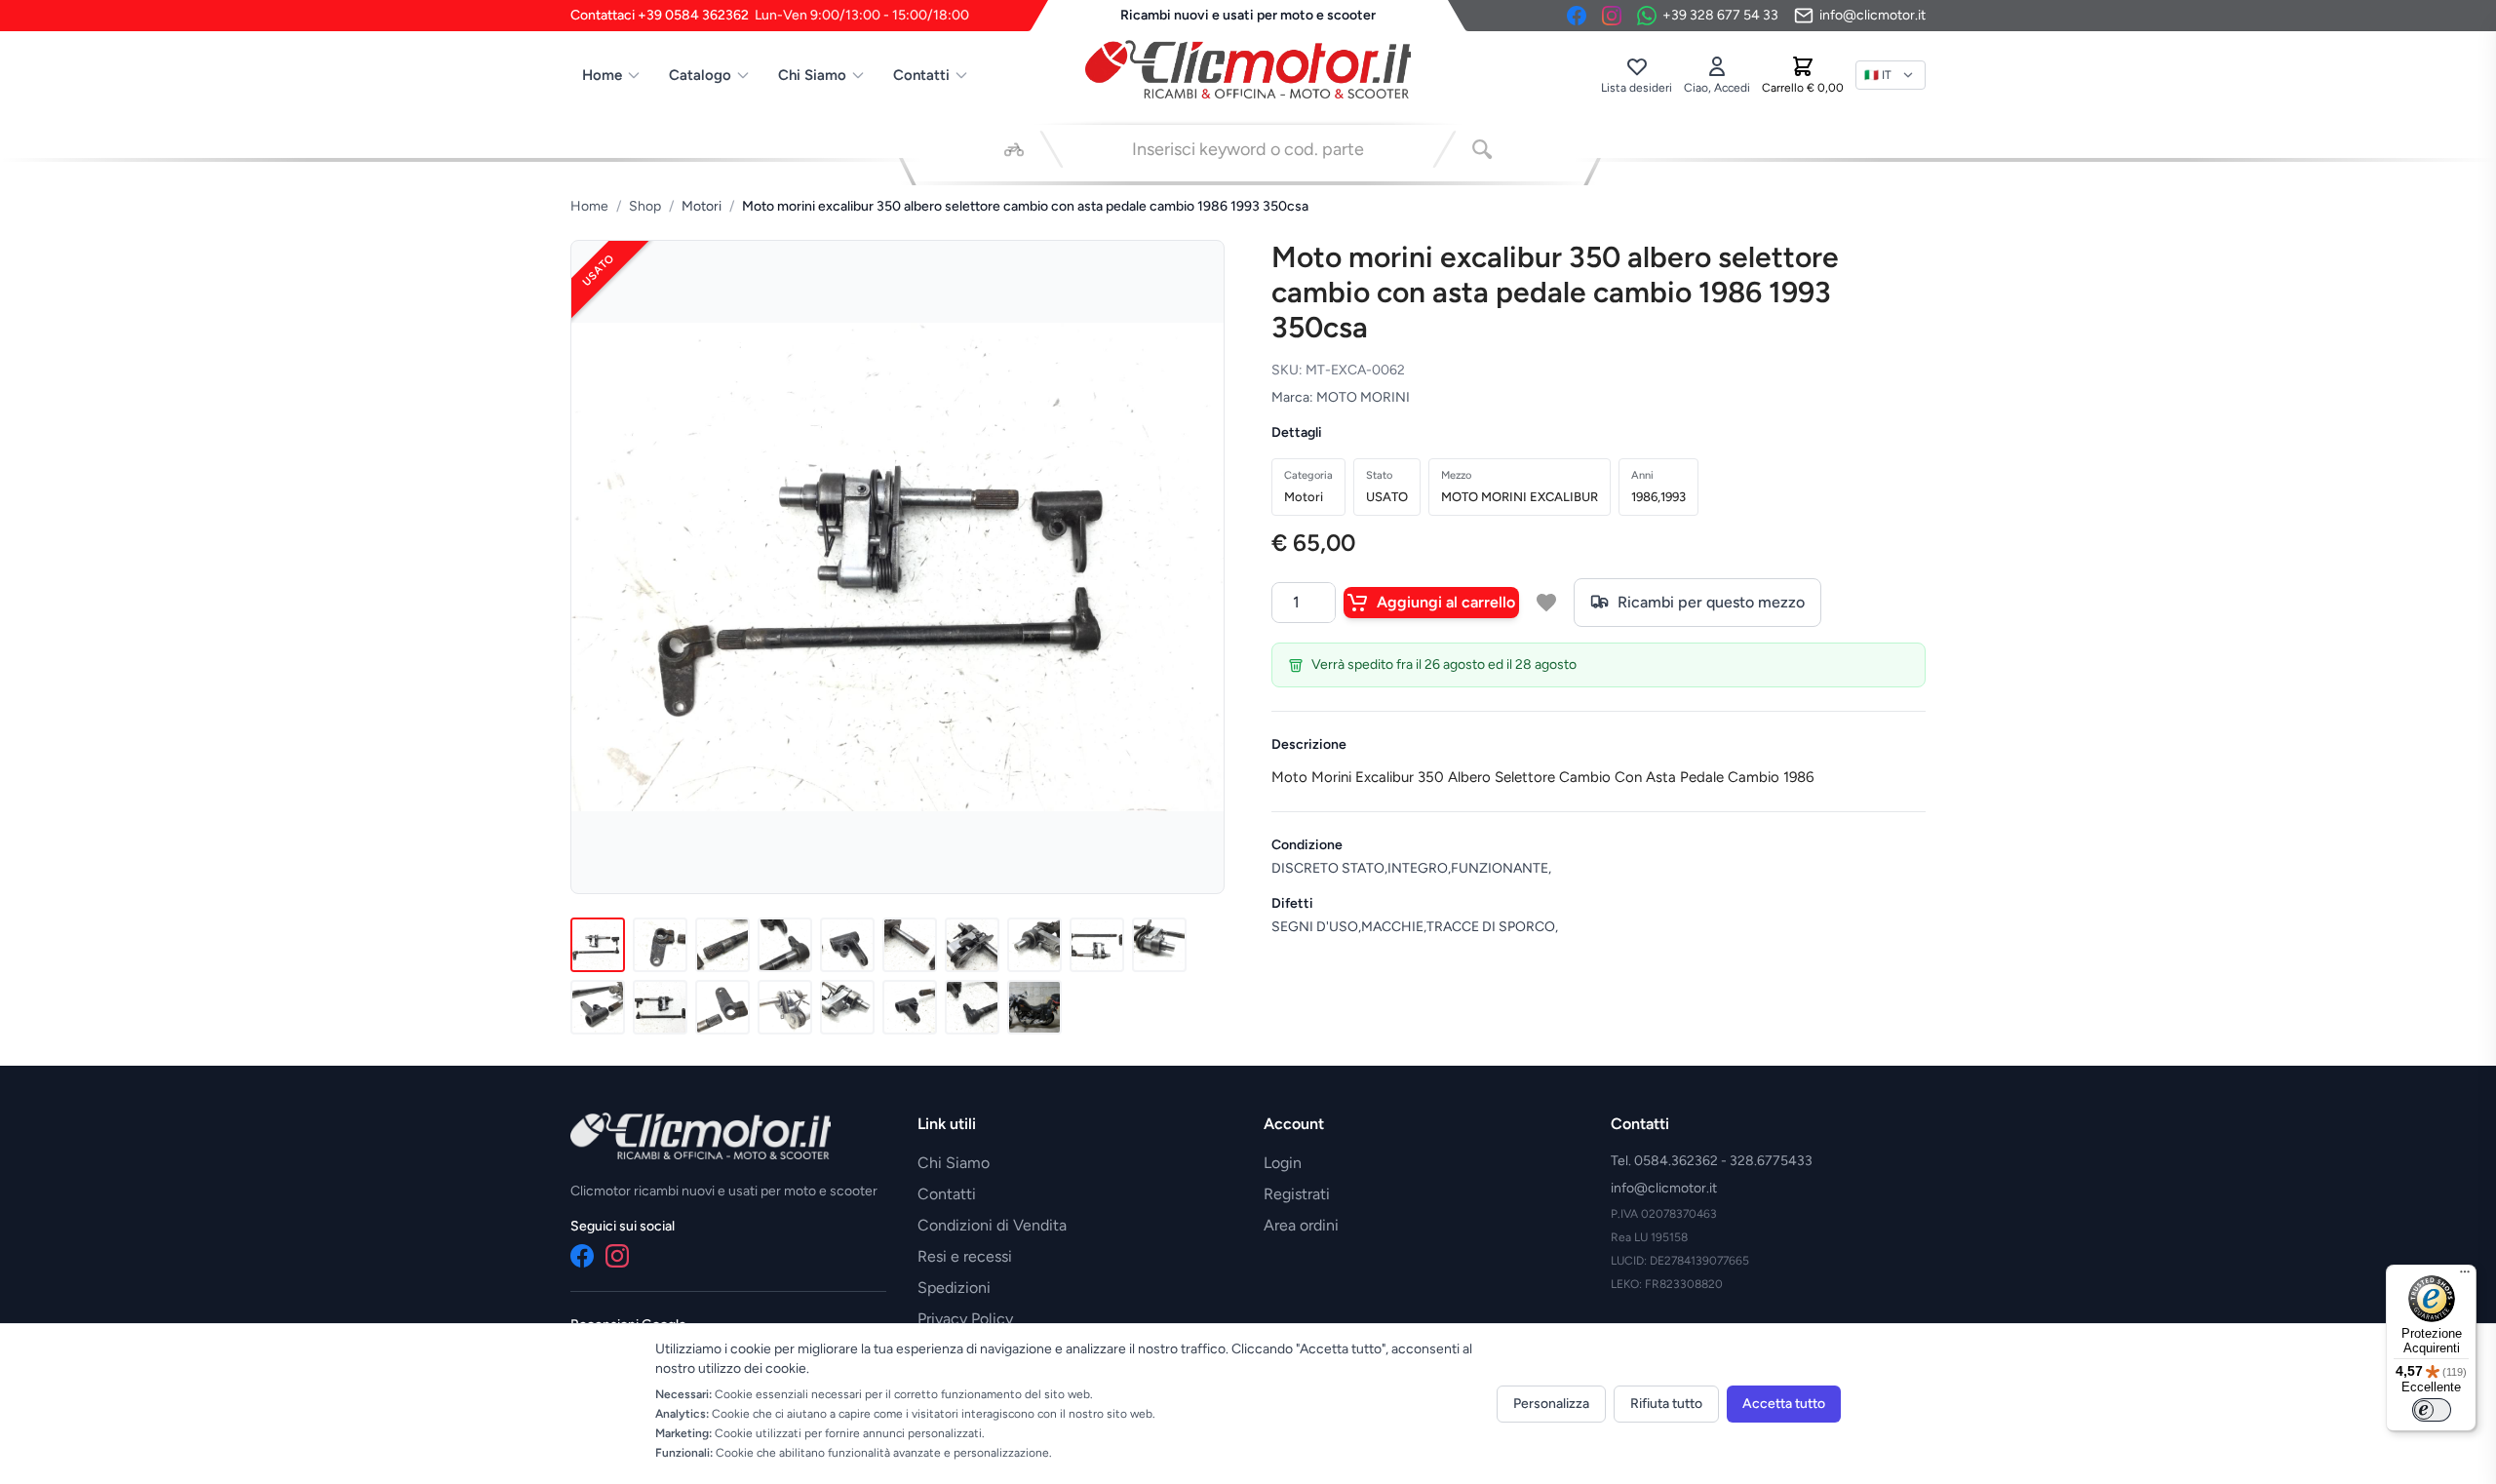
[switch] (2432, 1410)
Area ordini (1301, 1225)
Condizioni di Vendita (992, 1225)
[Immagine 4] (785, 945)
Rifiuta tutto (1666, 1404)
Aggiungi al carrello (1446, 602)
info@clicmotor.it (1664, 1188)
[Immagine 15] (847, 1007)
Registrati (1297, 1194)
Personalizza (1551, 1404)
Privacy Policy (965, 1319)
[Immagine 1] (598, 945)
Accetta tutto (1784, 1404)
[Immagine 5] (847, 945)
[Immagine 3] (722, 945)
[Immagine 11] (598, 1007)
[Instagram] (1612, 16)
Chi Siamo (812, 75)
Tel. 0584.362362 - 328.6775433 (1712, 1161)
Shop (645, 206)
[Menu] (2465, 1276)
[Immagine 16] (910, 1007)
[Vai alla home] (1248, 69)
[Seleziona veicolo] (1014, 149)
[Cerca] (1482, 149)
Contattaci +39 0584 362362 (770, 16)
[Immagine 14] (785, 1007)
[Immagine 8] (1034, 945)
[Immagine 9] (1097, 945)
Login (1283, 1163)
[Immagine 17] (972, 1007)
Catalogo (700, 75)
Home (602, 75)
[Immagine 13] (722, 1007)
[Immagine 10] (1159, 945)
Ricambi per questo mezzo (1711, 602)
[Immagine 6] (910, 945)
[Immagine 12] (660, 1007)
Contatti (921, 75)
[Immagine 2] (660, 945)
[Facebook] (1577, 16)
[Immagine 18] (1034, 1007)
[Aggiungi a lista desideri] (1546, 603)
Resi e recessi (965, 1256)
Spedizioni (954, 1288)
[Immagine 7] (972, 945)
